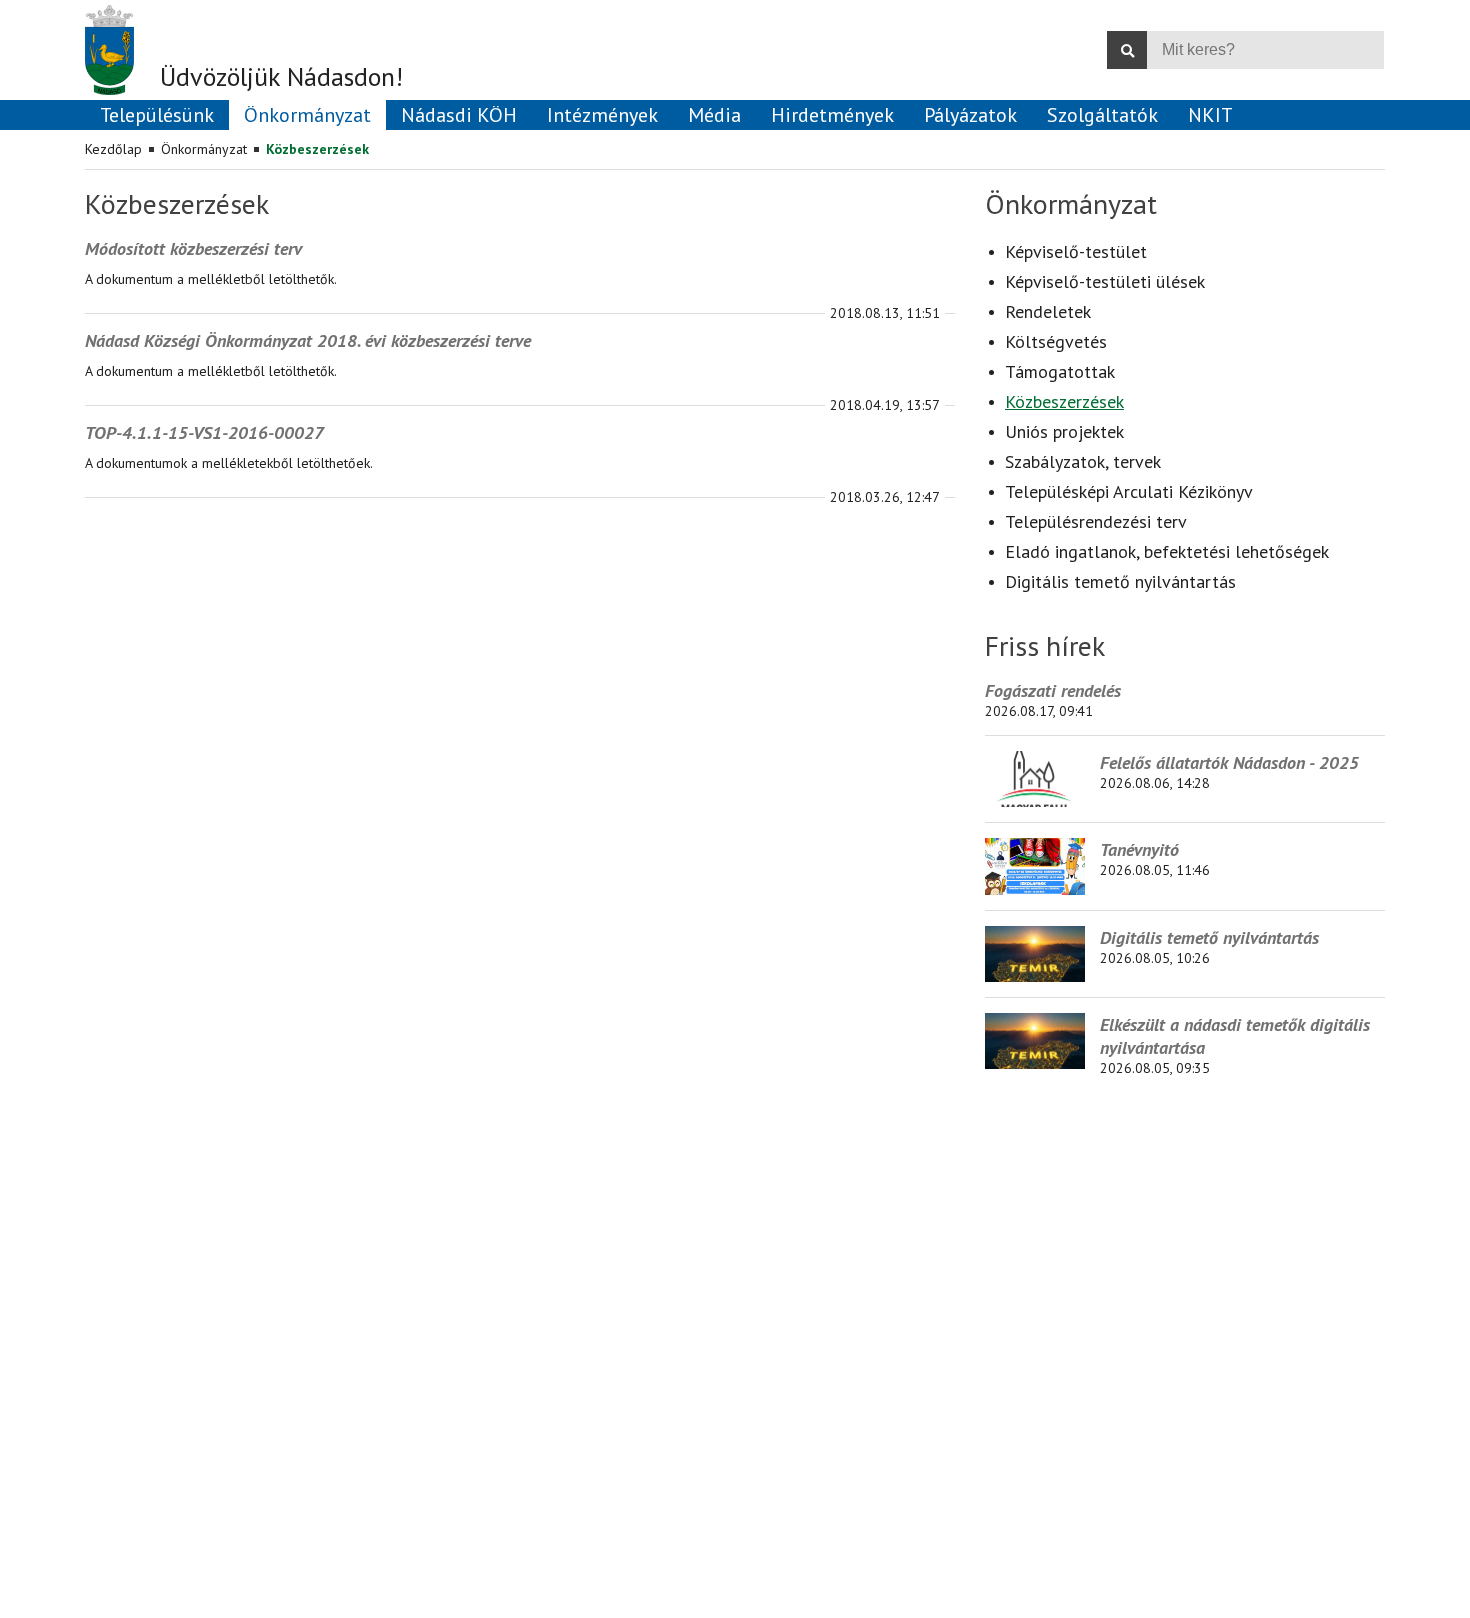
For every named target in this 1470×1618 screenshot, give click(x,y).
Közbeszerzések (317, 149)
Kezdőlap (113, 149)
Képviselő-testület (1076, 251)
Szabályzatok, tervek (1083, 461)
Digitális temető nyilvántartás (1120, 581)
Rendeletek (1048, 311)
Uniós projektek (1064, 431)
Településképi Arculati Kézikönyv (1129, 491)
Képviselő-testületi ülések (1105, 281)
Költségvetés (1056, 341)
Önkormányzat (204, 149)
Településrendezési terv (1096, 521)
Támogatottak (1060, 371)
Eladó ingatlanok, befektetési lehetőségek (1167, 551)
